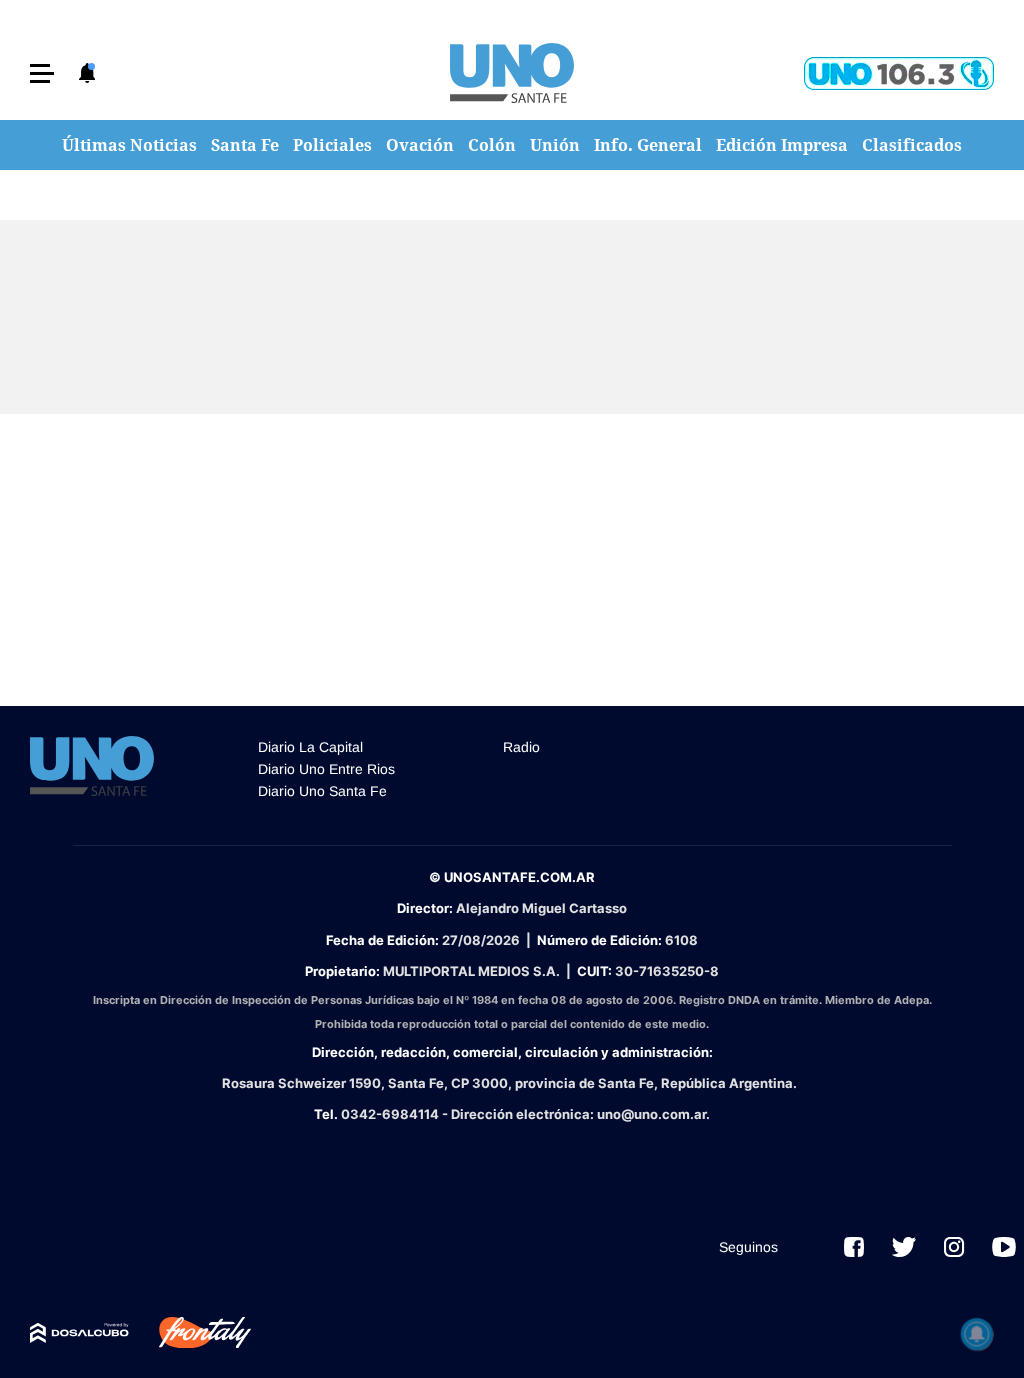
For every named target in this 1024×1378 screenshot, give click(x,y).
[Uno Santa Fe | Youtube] (1004, 1247)
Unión (555, 145)
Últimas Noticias (129, 145)
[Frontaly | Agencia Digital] (190, 1333)
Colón (492, 145)
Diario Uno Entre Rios (326, 769)
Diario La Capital (310, 747)
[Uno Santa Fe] (512, 73)
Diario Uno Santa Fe (322, 791)
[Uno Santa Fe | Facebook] (854, 1247)
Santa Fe (245, 145)
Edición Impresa (782, 145)
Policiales (332, 145)
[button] (42, 73)
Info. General (648, 145)
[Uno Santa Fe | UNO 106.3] (899, 73)
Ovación (420, 145)
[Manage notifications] (977, 1334)
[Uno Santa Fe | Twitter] (904, 1247)
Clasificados (912, 145)
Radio (521, 747)
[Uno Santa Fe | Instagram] (954, 1247)
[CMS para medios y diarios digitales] (79, 1333)
